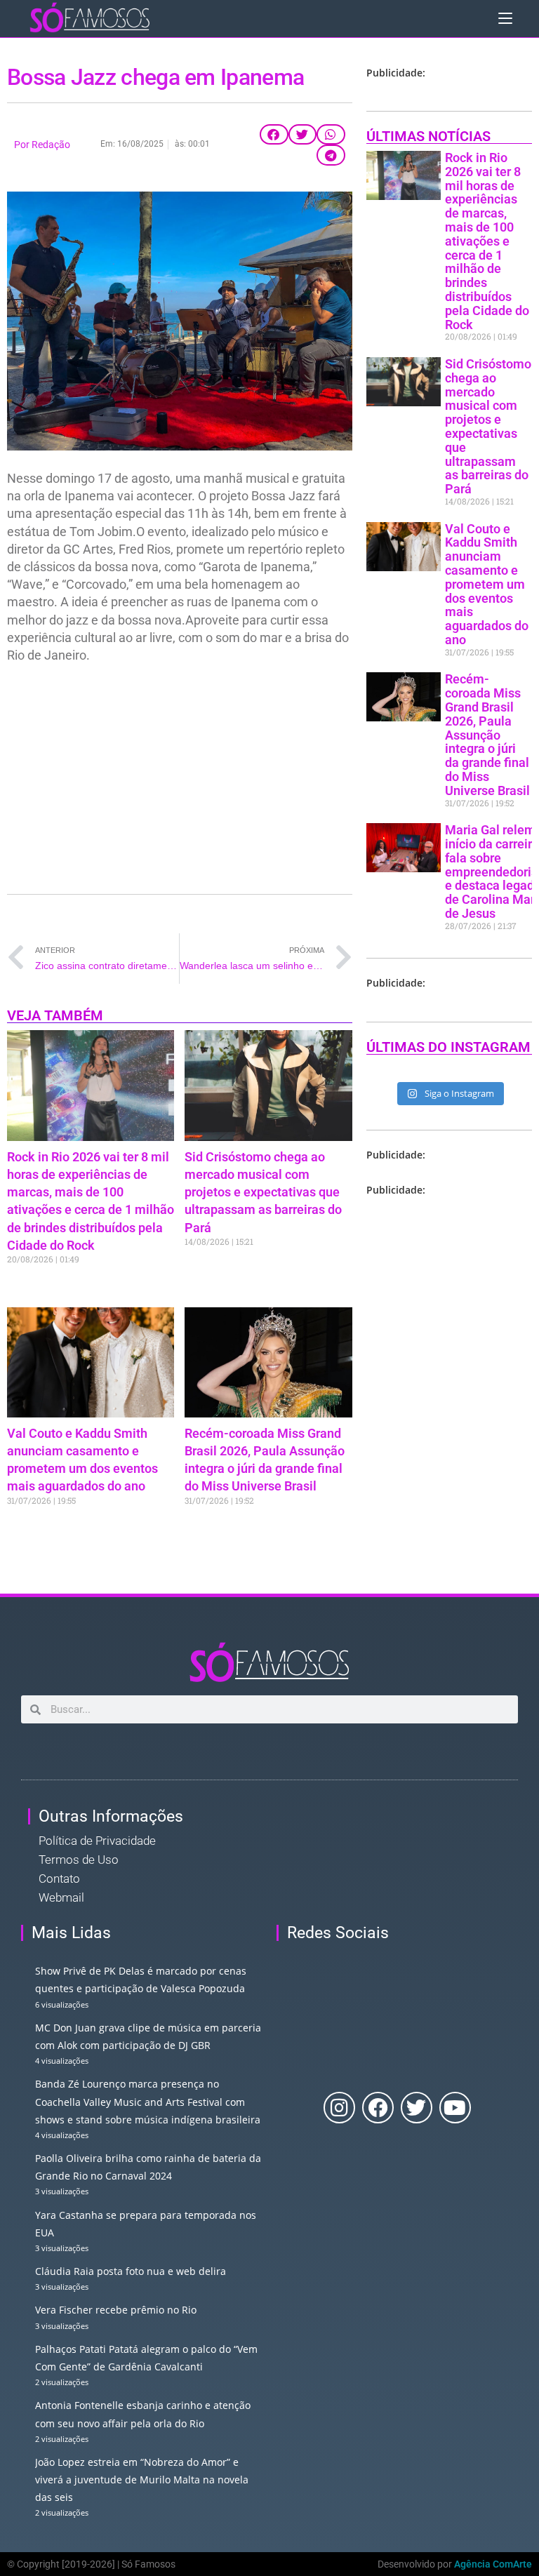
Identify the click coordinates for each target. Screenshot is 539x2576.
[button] (274, 135)
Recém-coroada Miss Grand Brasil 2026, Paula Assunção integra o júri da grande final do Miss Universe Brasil (487, 734)
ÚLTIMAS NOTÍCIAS (428, 136)
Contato (59, 1878)
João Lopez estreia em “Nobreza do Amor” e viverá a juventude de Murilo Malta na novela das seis (142, 2480)
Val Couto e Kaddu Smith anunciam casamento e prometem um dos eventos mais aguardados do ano (487, 584)
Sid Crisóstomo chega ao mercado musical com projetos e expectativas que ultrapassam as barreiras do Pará (263, 1192)
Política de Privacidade (97, 1841)
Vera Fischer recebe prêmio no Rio (116, 2310)
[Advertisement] (180, 776)
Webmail (61, 1897)
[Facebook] (378, 2108)
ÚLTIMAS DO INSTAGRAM (448, 1047)
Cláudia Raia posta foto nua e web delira (131, 2271)
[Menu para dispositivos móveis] (505, 18)
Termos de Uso (79, 1860)
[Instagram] (339, 2108)
